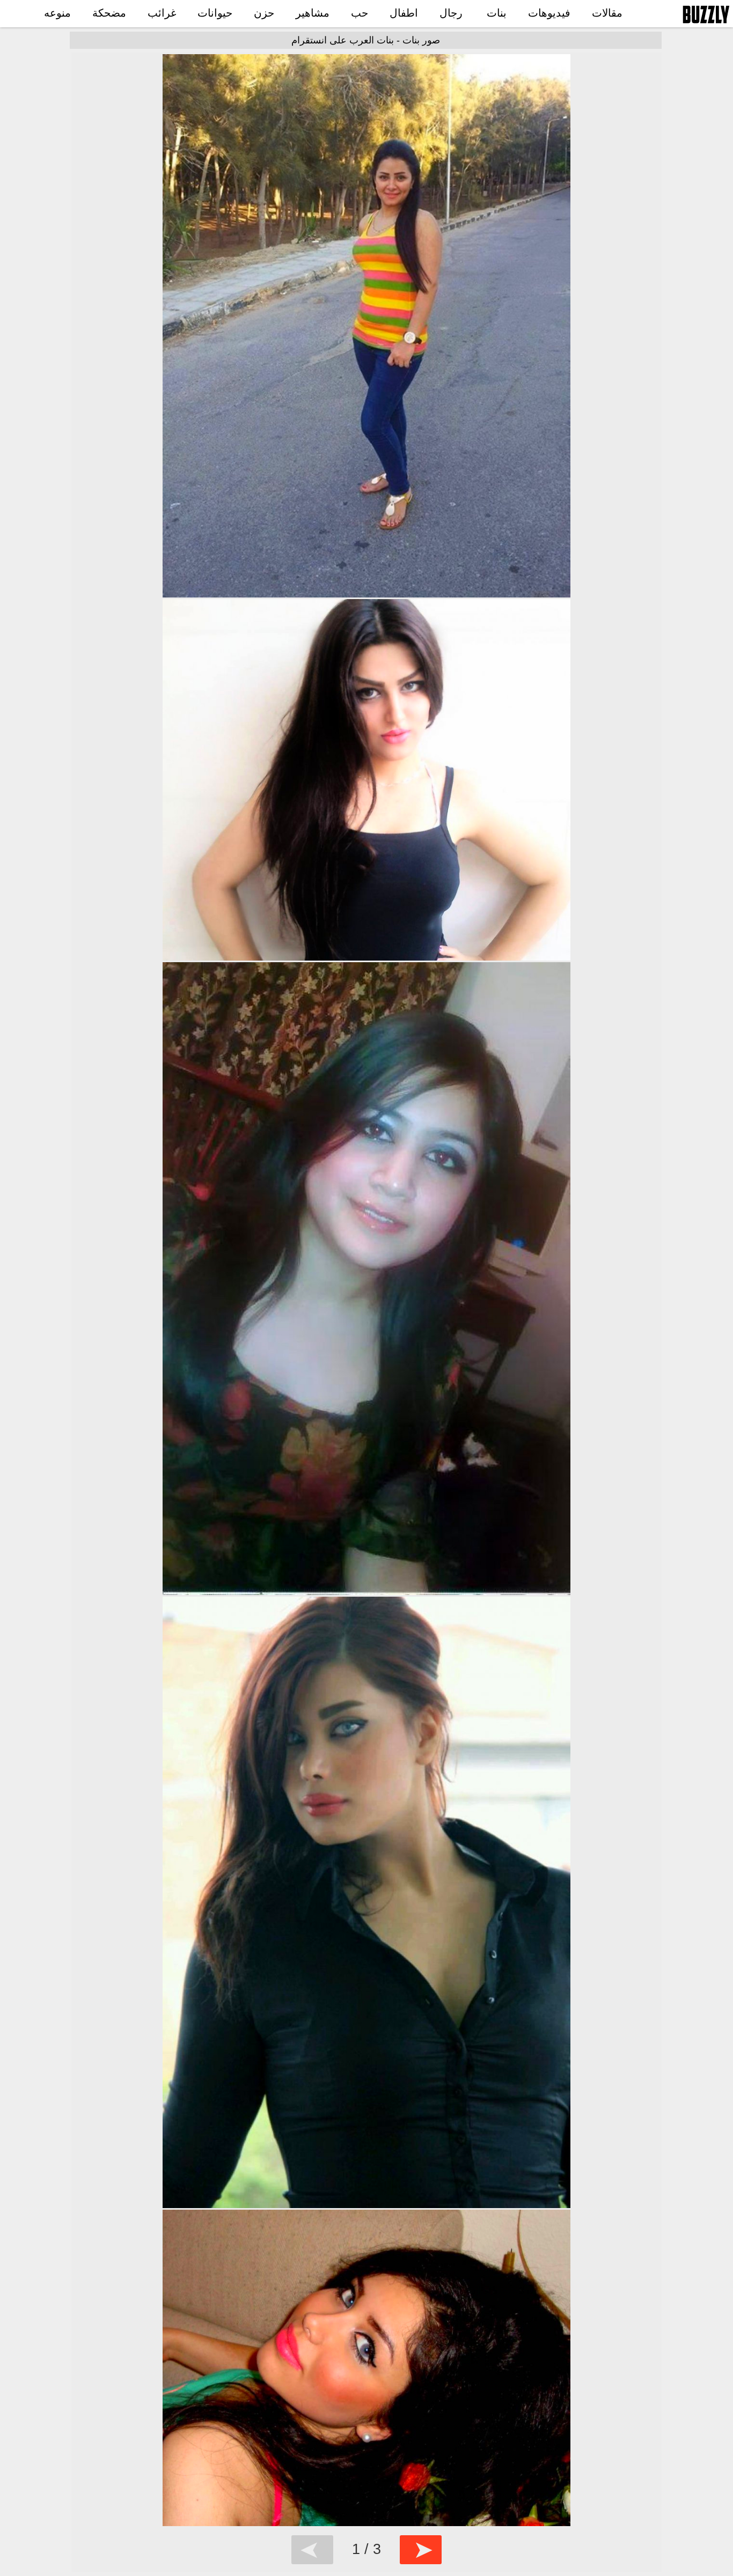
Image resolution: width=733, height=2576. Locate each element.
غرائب (162, 13)
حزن (264, 13)
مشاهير (313, 13)
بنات (497, 13)
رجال (451, 13)
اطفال (404, 13)
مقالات (607, 13)
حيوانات (215, 13)
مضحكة (109, 13)
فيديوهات (549, 13)
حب (360, 13)
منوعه (57, 13)
